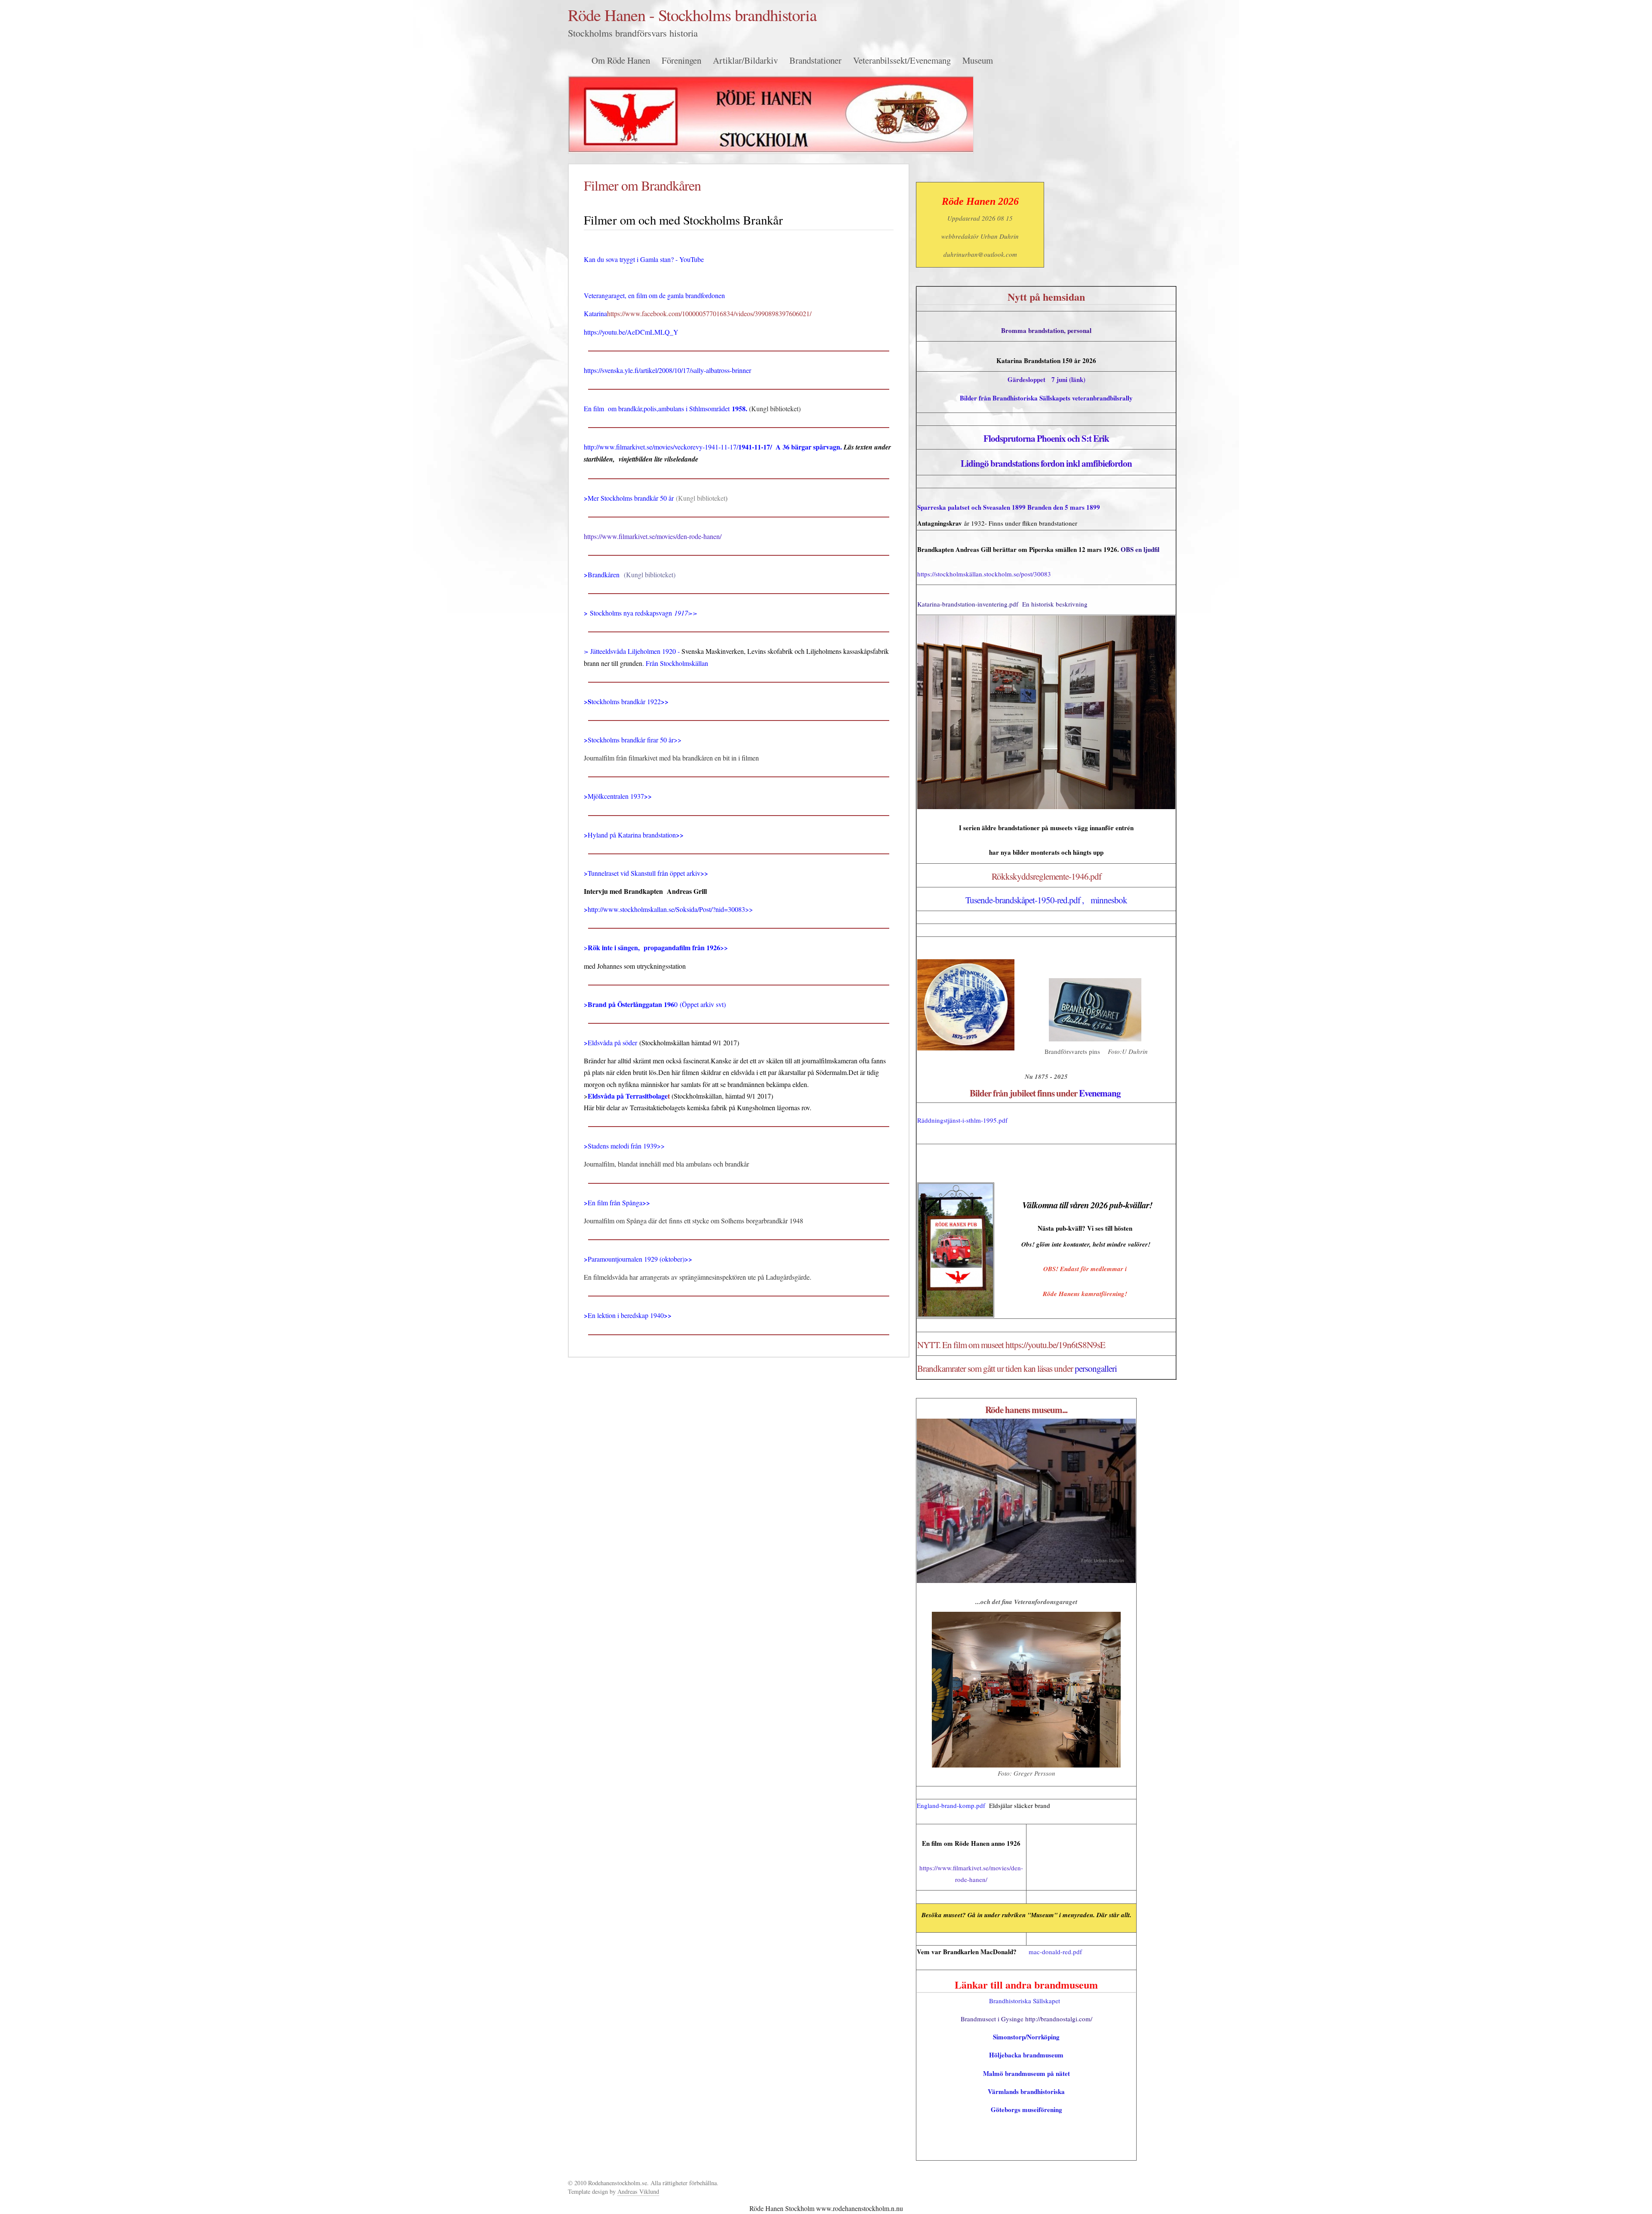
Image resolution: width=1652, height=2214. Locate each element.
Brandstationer (815, 60)
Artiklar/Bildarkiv (745, 60)
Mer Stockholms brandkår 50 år (631, 498)
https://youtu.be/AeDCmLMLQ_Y (631, 332)
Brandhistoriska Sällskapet (1025, 2001)
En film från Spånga (615, 1202)
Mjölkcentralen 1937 (616, 796)
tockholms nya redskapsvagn (633, 613)
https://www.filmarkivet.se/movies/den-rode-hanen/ (653, 536)
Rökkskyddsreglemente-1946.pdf (1046, 876)
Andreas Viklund (638, 2191)
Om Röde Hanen (621, 60)
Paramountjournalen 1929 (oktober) (636, 1259)
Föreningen (681, 60)
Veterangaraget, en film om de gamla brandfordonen (654, 295)
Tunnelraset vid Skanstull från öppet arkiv (644, 873)
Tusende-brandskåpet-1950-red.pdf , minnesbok (1046, 900)
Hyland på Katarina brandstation (632, 835)
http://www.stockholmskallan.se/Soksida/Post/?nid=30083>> (670, 909)
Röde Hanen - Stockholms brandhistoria (692, 15)
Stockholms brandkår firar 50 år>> (635, 740)
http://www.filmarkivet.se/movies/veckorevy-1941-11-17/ (661, 447)
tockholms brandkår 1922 (626, 701)
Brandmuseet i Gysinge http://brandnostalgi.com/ (1026, 2019)
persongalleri (1096, 1368)
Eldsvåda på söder (612, 1042)
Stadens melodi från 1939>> (626, 1146)
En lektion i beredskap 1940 (626, 1315)
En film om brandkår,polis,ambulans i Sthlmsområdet (657, 408)
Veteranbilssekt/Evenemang (902, 60)
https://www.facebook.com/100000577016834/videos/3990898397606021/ (709, 313)
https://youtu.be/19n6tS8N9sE (1055, 1345)
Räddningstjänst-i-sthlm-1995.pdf (962, 1120)
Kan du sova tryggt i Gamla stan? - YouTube (644, 259)
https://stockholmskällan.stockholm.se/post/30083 (984, 574)
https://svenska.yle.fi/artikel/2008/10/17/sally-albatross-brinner (667, 370)
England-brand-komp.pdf (951, 1805)
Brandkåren (604, 574)
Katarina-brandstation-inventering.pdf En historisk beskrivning (1002, 604)
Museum (978, 60)
